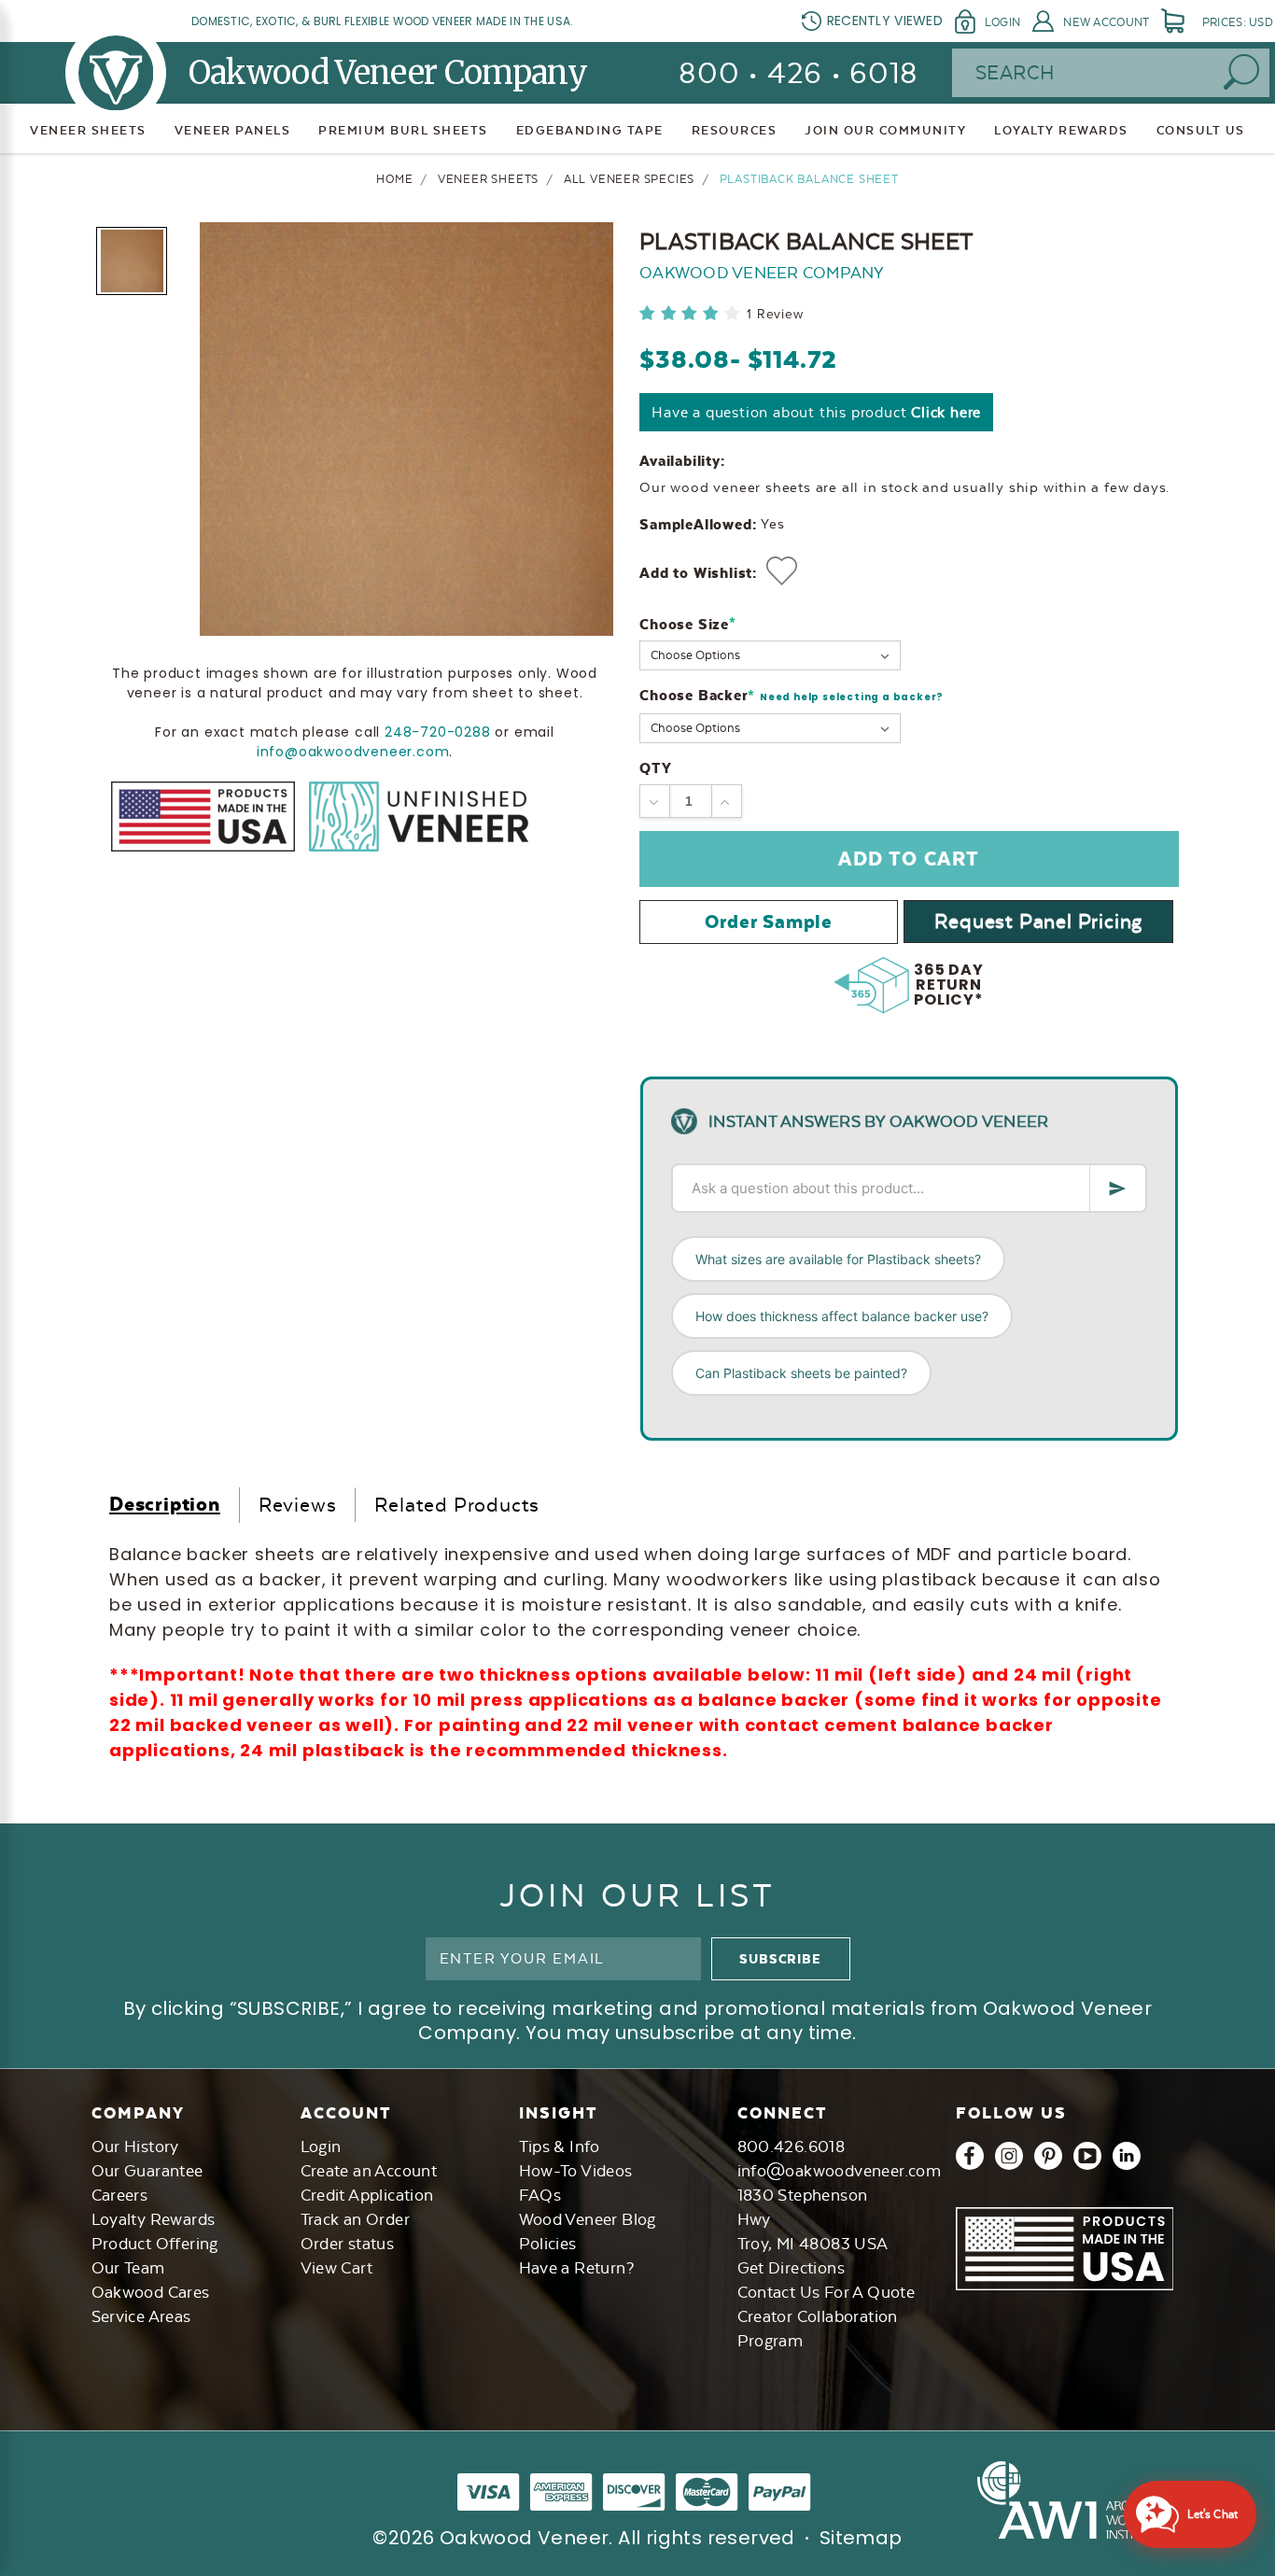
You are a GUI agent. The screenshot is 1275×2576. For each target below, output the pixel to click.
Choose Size (687, 624)
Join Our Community (885, 130)
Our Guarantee (147, 2171)
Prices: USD (1238, 22)
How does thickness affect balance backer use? (842, 1316)
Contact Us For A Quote (827, 2292)
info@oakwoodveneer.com (353, 752)
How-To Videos (576, 2171)
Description (165, 1504)
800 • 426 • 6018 (799, 73)
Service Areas (141, 2316)
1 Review (775, 314)
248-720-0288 (438, 732)
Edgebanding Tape (590, 130)
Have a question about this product (816, 412)
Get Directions (792, 2268)
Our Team (128, 2268)
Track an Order (356, 2219)
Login (1002, 22)
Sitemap (861, 2538)
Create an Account (369, 2171)
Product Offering (155, 2244)
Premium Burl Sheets (403, 130)
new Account (1106, 22)
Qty (655, 768)
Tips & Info (560, 2147)
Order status (348, 2244)
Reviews (298, 1505)
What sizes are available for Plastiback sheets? (838, 1259)
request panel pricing (1038, 921)
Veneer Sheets (88, 130)
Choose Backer (792, 696)
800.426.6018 (792, 2147)
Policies (548, 2244)
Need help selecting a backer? (852, 697)
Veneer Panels (233, 130)
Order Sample (769, 922)
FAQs (540, 2195)
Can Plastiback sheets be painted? (801, 1373)
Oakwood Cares (151, 2292)
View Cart (337, 2268)
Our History (135, 2147)
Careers (120, 2195)
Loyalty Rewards (154, 2219)
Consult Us (1201, 130)
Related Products (457, 1505)
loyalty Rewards (1061, 130)
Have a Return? (577, 2268)
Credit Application (367, 2195)
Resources (735, 130)
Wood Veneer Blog (588, 2219)
